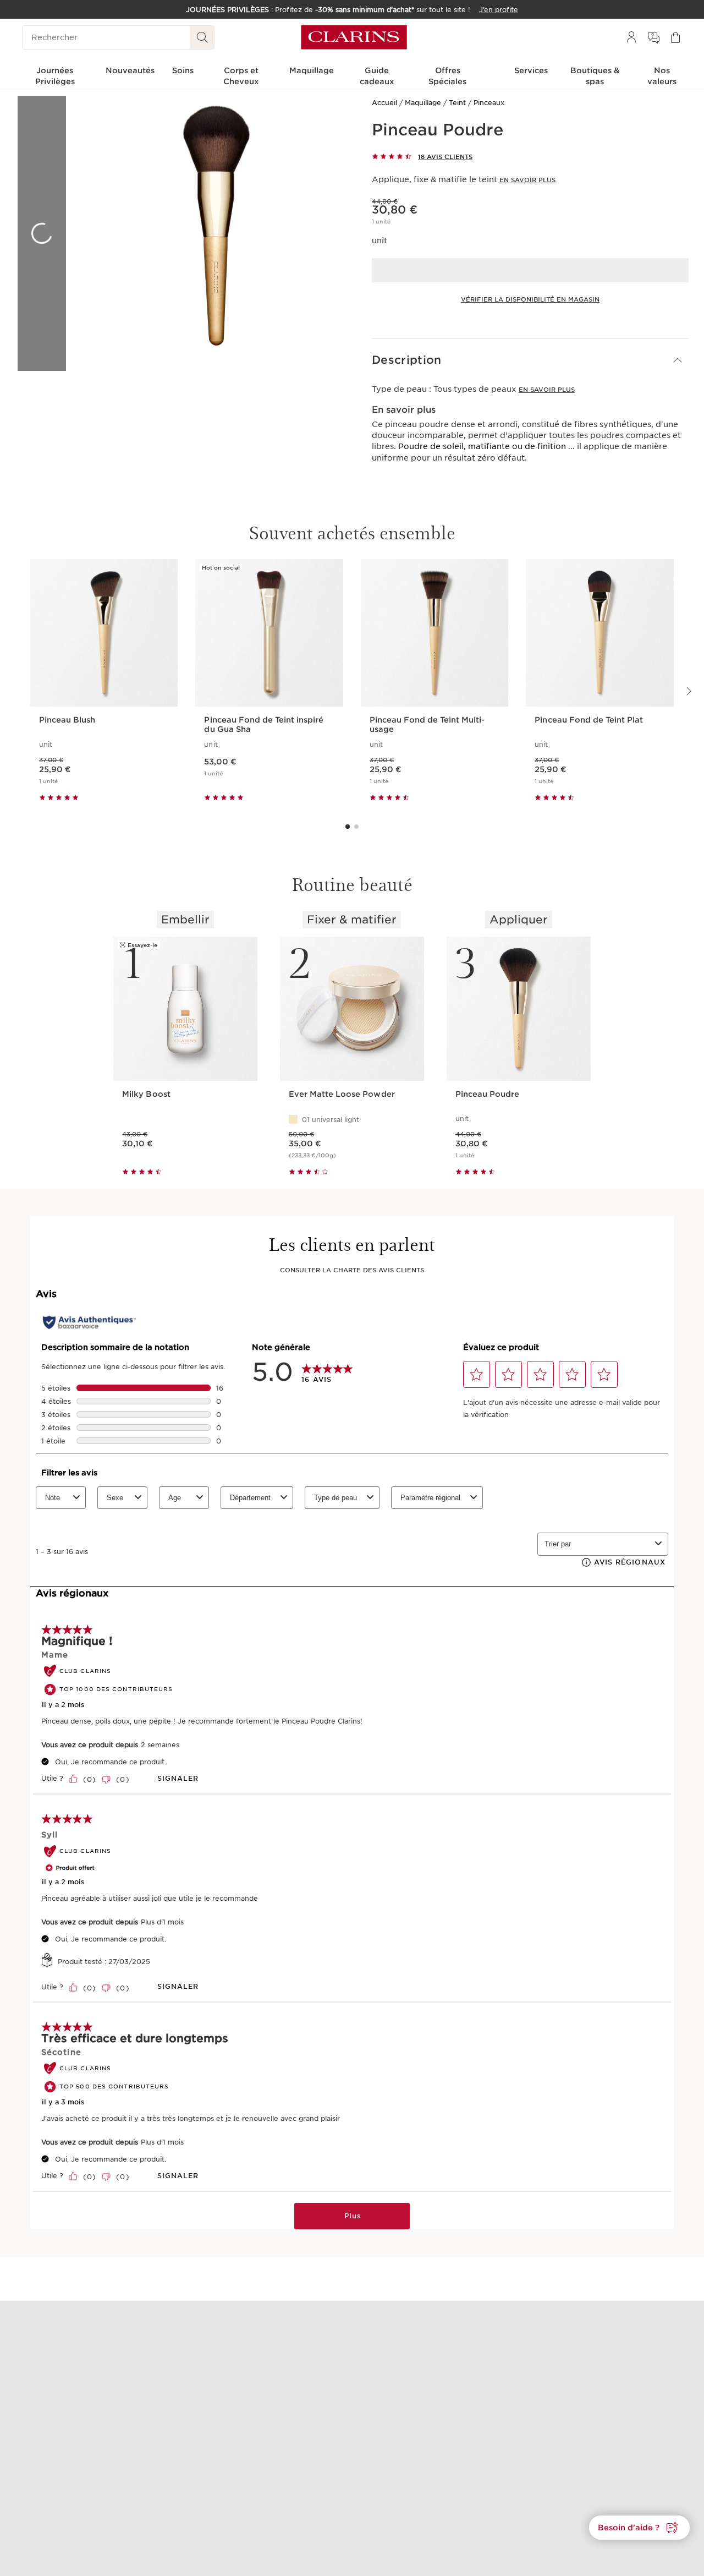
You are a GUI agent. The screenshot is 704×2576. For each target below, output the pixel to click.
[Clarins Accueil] (354, 37)
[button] (530, 360)
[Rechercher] (202, 37)
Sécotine (61, 2052)
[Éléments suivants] (688, 691)
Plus (353, 2216)
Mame (55, 1655)
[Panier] (675, 37)
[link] (327, 1372)
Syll (50, 1835)
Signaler (178, 1778)
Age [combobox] (175, 1498)
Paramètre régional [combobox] (430, 1498)
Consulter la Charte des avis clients (352, 1270)
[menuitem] (631, 37)
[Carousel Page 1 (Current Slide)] (348, 827)
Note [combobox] (53, 1498)
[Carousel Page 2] (356, 827)
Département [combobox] (250, 1498)
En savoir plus (527, 180)
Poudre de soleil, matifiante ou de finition (482, 446)
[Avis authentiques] (89, 1322)
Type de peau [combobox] (335, 1498)
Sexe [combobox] (115, 1498)
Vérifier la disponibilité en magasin (530, 299)
